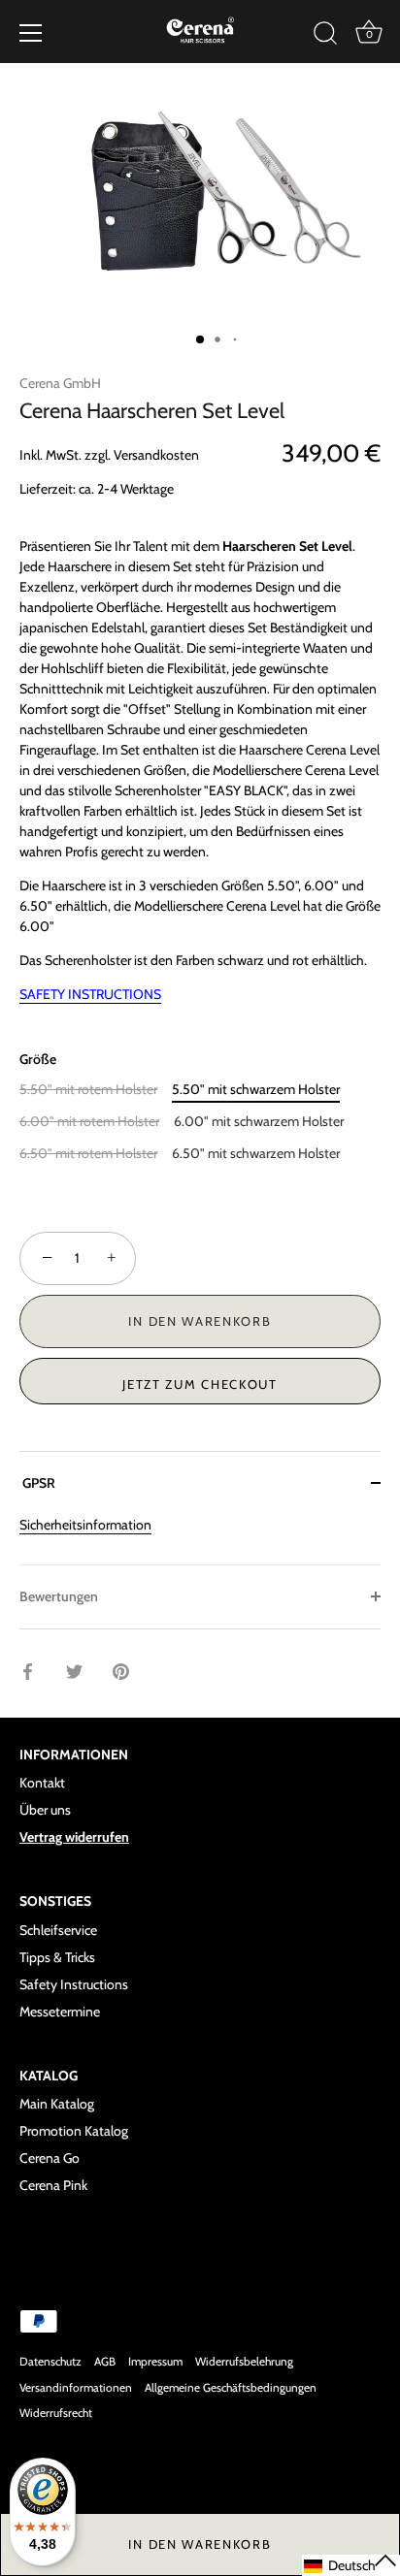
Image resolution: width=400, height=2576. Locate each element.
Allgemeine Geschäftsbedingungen (231, 2388)
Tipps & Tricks (57, 1957)
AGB (105, 2362)
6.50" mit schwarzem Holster (256, 1154)
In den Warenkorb (200, 2544)
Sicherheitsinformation (85, 1525)
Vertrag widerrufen (74, 1837)
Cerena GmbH (60, 383)
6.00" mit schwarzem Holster (259, 1122)
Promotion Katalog (74, 2131)
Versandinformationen (76, 2388)
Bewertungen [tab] (59, 1596)
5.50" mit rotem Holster (88, 1090)
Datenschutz (50, 2362)
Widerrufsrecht (56, 2413)
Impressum (155, 2362)
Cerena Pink (53, 2185)
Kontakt (42, 1783)
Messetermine (60, 2012)
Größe (38, 1060)
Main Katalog (57, 2104)
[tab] (200, 1540)
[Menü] (31, 33)
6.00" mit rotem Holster (89, 1122)
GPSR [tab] (37, 1483)
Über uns (45, 1810)
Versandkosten (156, 455)
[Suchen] (325, 36)
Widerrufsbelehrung (244, 2362)
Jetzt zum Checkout (200, 1384)
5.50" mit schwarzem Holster (256, 1090)
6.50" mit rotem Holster (88, 1154)
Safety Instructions (74, 1984)
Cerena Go (50, 2158)
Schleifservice (58, 1930)
